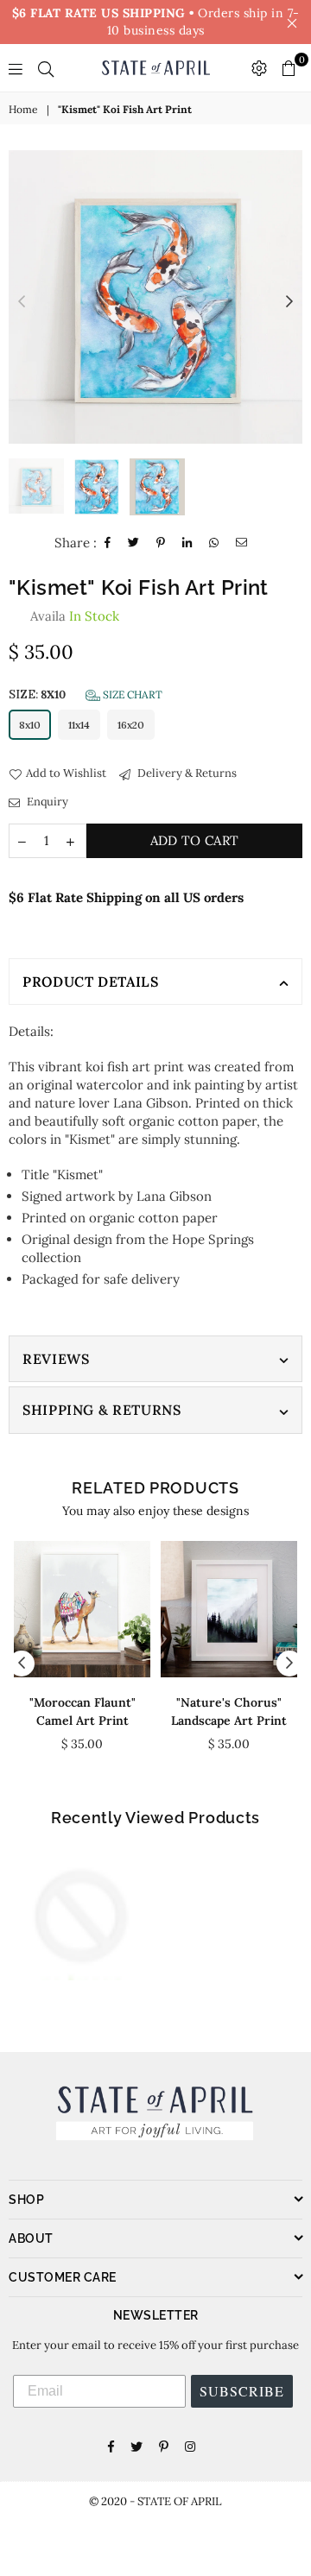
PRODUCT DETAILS (91, 982)
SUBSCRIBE (242, 2391)
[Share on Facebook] (108, 543)
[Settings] (259, 68)
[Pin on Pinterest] (161, 543)
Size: (86, 695)
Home (23, 109)
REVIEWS (56, 1359)
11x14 (79, 725)
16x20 (131, 725)
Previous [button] (22, 302)
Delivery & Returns (186, 773)
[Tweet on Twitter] (134, 543)
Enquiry (46, 802)
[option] (155, 297)
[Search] (46, 68)
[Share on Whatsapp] (214, 543)
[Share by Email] (242, 543)
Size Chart (131, 695)
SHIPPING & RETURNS (102, 1410)
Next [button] (289, 302)
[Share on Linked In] (187, 543)
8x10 (30, 725)
